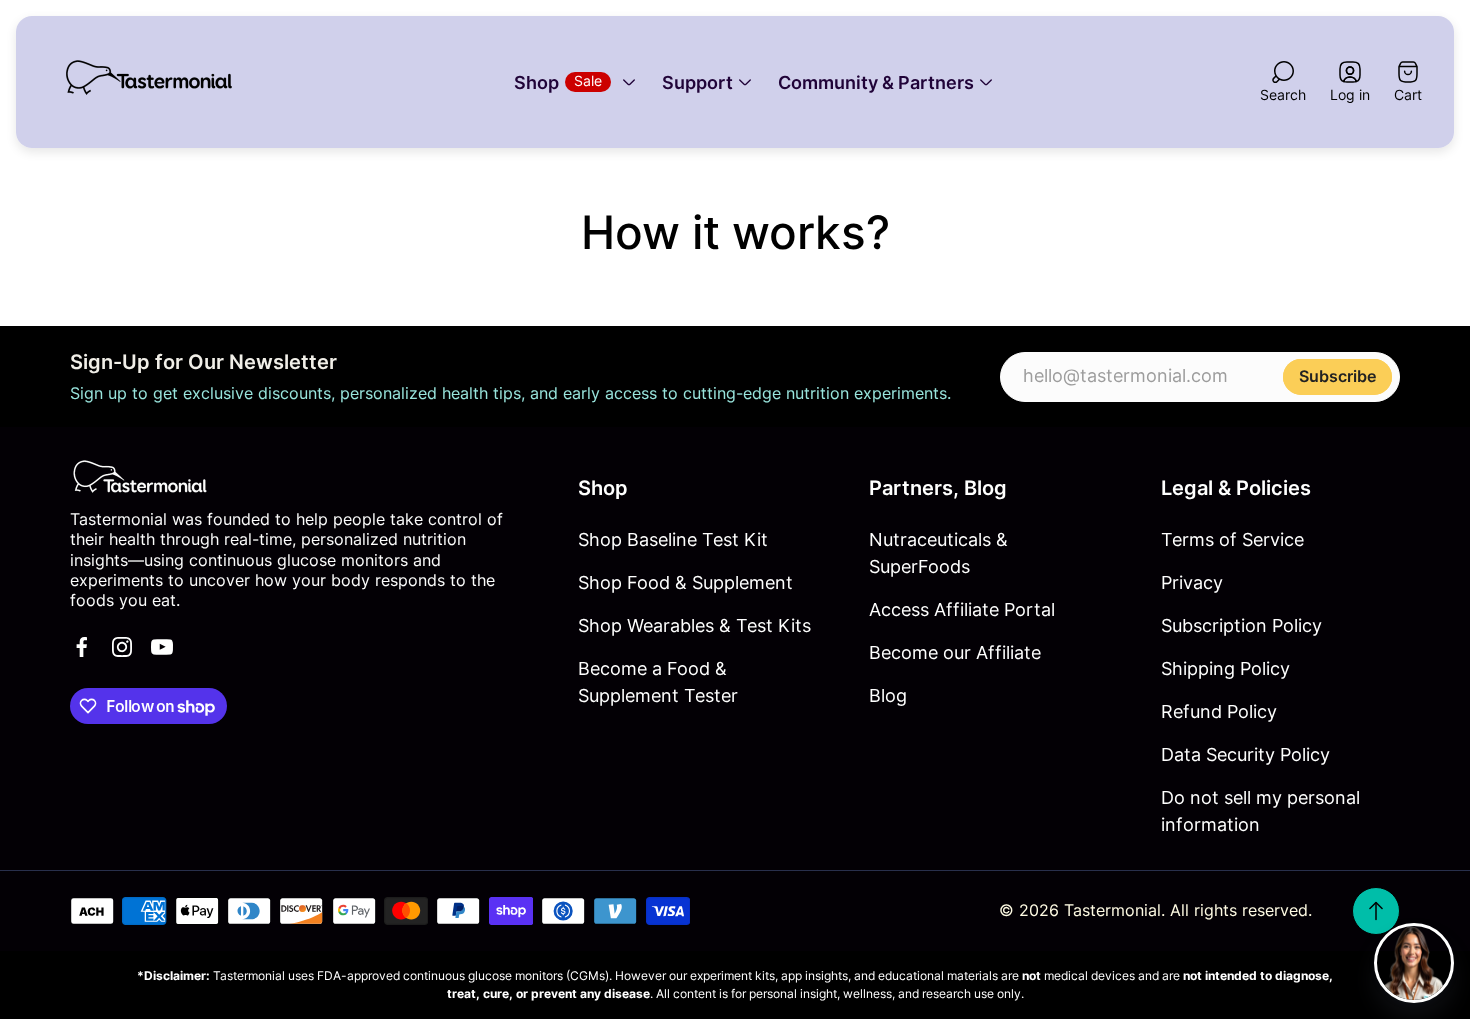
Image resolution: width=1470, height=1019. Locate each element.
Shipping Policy (1225, 668)
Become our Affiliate (955, 652)
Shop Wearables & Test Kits (694, 625)
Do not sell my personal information (1260, 811)
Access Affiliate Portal (962, 609)
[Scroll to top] (1376, 911)
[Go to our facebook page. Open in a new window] (82, 647)
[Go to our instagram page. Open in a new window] (122, 647)
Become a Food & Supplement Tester (658, 682)
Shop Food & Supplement (685, 582)
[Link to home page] (140, 476)
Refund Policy (1219, 711)
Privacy (1192, 582)
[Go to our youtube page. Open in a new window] (162, 647)
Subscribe (1337, 375)
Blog (888, 695)
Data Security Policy (1245, 754)
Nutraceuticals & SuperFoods (938, 553)
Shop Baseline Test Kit (673, 539)
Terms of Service (1232, 539)
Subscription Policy (1241, 625)
